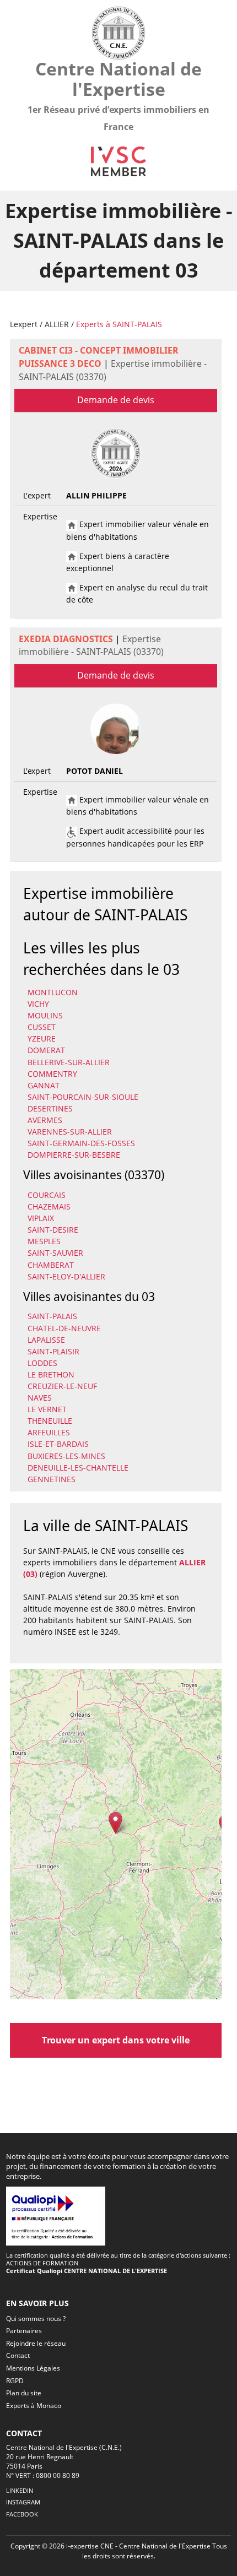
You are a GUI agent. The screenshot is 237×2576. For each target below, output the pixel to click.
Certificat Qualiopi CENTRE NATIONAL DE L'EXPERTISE (87, 2271)
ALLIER (57, 324)
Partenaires (24, 2331)
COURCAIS (47, 1195)
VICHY (38, 1004)
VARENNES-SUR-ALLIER (70, 1132)
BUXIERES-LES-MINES (66, 1456)
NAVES (40, 1398)
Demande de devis (116, 400)
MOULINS (45, 1015)
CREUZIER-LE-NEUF (62, 1386)
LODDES (42, 1363)
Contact (18, 2355)
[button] (115, 1823)
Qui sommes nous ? (36, 2319)
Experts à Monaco (34, 2406)
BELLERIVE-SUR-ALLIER (69, 1062)
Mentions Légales (33, 2368)
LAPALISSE (46, 1340)
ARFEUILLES (49, 1432)
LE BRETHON (51, 1374)
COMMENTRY (52, 1074)
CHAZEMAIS (49, 1206)
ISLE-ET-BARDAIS (58, 1444)
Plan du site (24, 2393)
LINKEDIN (20, 2490)
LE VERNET (47, 1409)
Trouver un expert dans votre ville (116, 2040)
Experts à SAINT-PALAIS (119, 324)
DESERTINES (50, 1108)
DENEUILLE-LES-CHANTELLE (78, 1468)
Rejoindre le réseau (36, 2343)
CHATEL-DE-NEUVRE (64, 1328)
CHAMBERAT (51, 1265)
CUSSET (42, 1027)
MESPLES (44, 1241)
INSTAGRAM (23, 2502)
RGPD (15, 2381)
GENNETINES (52, 1479)
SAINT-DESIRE (53, 1230)
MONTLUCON (53, 992)
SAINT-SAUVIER (55, 1253)
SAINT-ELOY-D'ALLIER (66, 1276)
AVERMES (45, 1120)
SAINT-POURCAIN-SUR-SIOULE (83, 1097)
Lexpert (24, 324)
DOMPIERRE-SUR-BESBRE (74, 1155)
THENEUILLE (50, 1421)
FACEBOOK (22, 2514)
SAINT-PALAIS (52, 1316)
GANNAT (44, 1085)
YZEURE (42, 1038)
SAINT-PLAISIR (53, 1351)
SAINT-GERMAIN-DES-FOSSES (81, 1143)
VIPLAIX (41, 1218)
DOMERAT (46, 1050)
